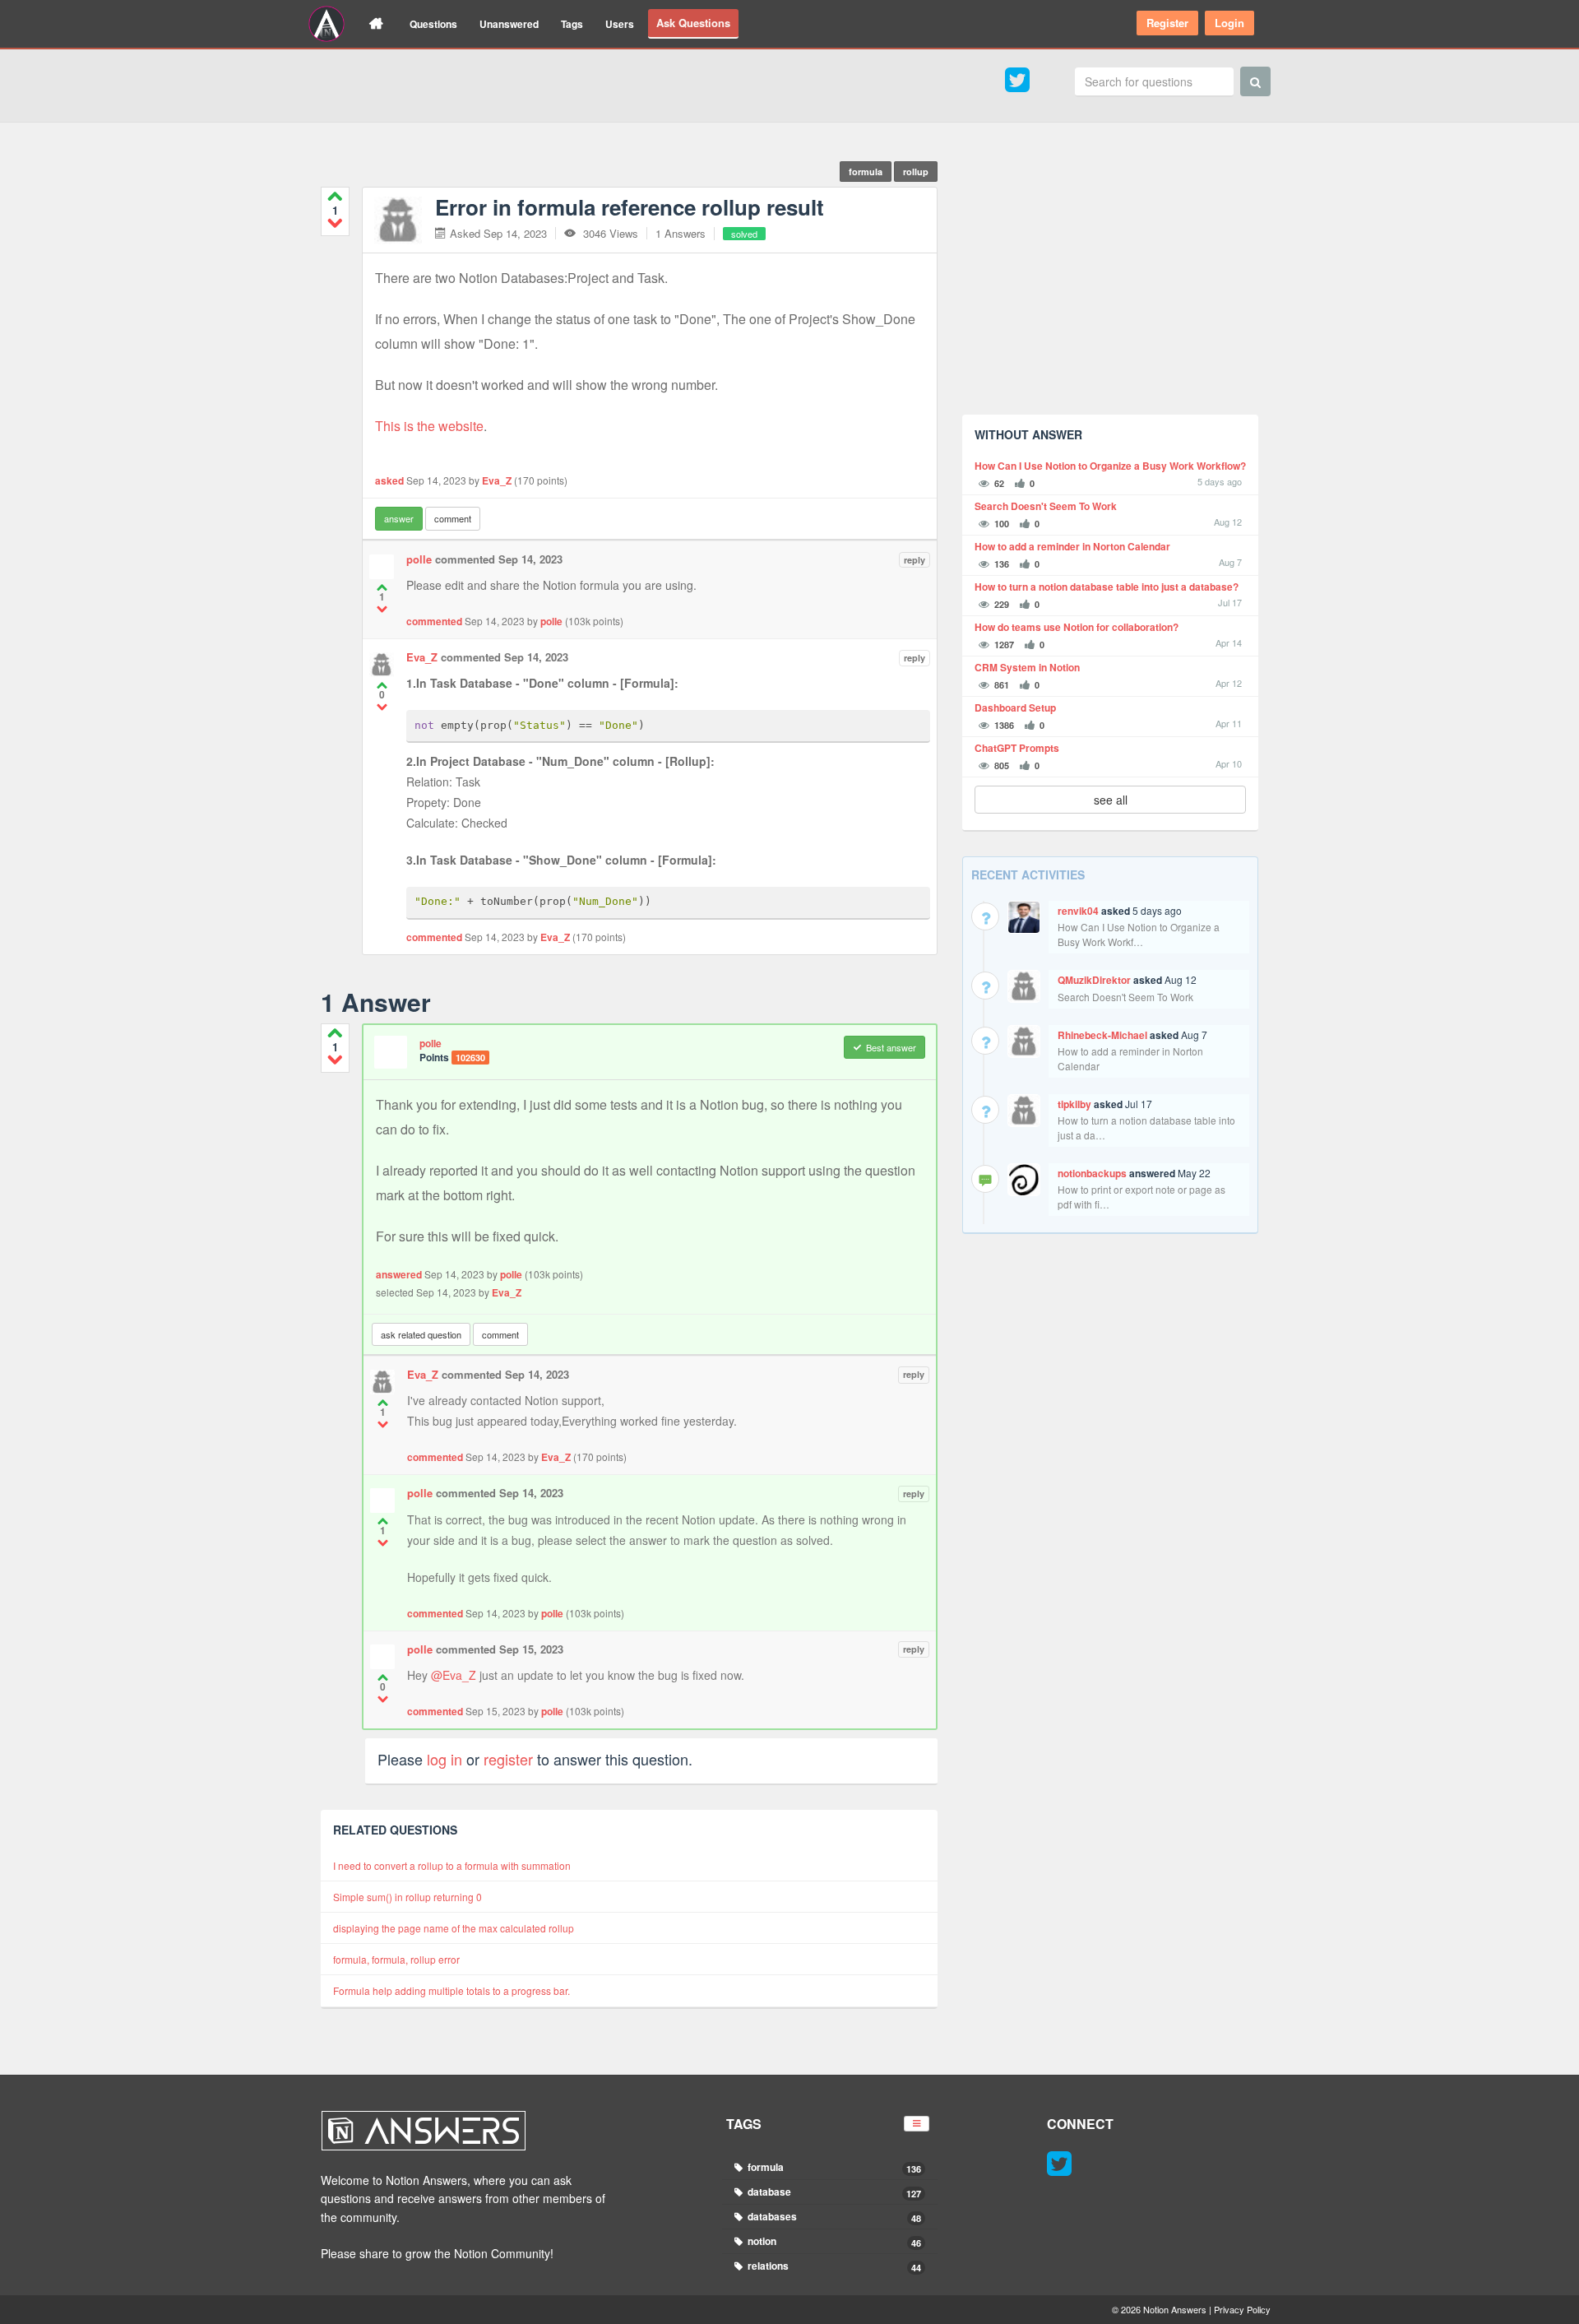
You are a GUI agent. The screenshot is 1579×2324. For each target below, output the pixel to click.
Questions (433, 24)
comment (453, 518)
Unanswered (509, 24)
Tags (572, 24)
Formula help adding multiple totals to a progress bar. (451, 1990)
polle (419, 559)
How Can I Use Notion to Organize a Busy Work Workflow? (1110, 466)
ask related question (421, 1334)
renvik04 (1078, 911)
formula (866, 172)
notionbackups (1092, 1173)
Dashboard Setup (1015, 708)
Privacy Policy (1242, 2309)
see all (1111, 800)
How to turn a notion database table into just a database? (1107, 587)
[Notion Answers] (326, 24)
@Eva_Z (454, 1675)
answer (399, 518)
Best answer (891, 1047)
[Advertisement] (1110, 287)
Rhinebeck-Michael (1102, 1035)
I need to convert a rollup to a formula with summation (452, 1865)
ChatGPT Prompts (1017, 748)
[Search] (1255, 81)
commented (434, 621)
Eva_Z (497, 480)
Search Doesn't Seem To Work (1046, 506)
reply (915, 560)
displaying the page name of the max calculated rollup (454, 1928)
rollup (916, 172)
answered (399, 1274)
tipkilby (1074, 1104)
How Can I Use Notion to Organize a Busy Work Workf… (1139, 934)
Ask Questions (693, 23)
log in (445, 1759)
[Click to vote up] (335, 196)
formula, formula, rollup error (396, 1959)
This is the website (429, 426)
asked (389, 480)
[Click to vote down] (335, 223)
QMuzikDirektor (1094, 980)
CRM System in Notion (1027, 668)
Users (620, 24)
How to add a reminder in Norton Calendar (1072, 547)
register (508, 1759)
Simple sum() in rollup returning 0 (407, 1897)
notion (833, 2241)
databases (833, 2217)
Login (1229, 23)
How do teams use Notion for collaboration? (1077, 627)
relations (833, 2266)
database (833, 2192)
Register (1167, 23)
